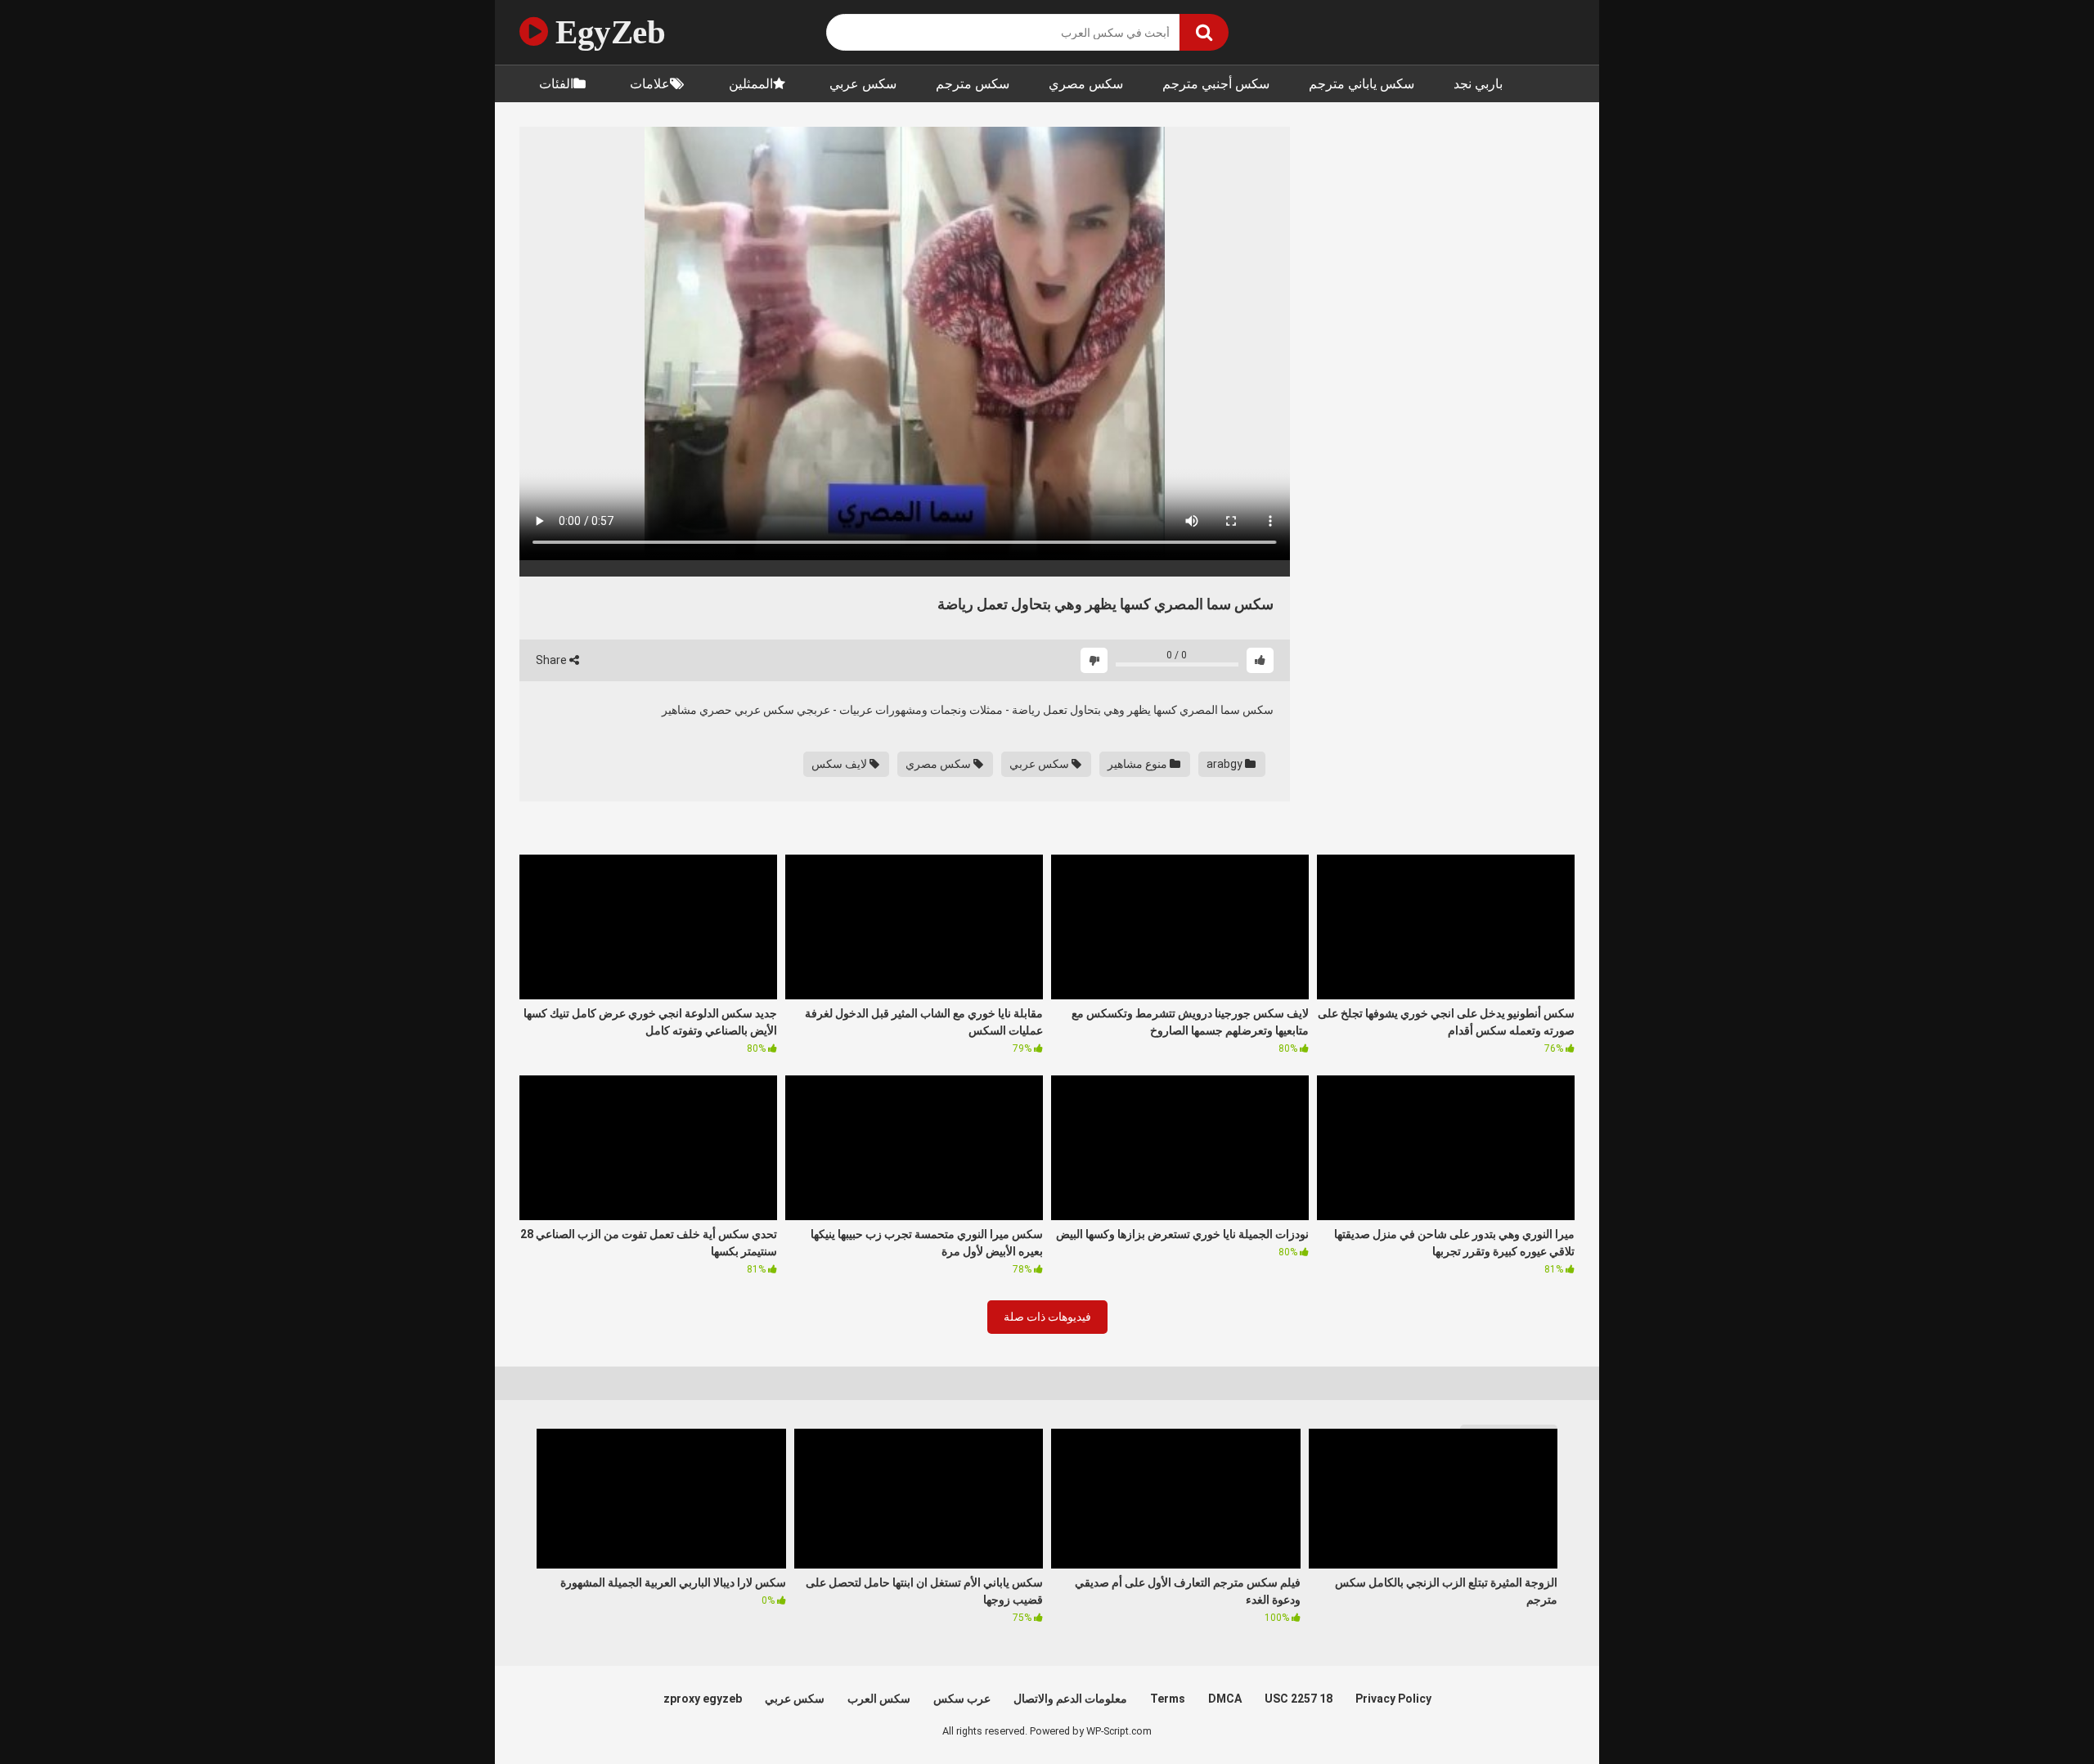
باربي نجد (1478, 84)
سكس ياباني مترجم (1362, 84)
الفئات (556, 84)
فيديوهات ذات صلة (1047, 1317)
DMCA (1225, 1699)
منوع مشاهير (1139, 764)
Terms (1168, 1699)
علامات (650, 84)
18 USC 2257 (1299, 1699)
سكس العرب (879, 1699)
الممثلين (751, 84)
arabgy (1226, 764)
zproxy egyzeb (703, 1699)
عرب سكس (962, 1699)
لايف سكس (840, 764)
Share (553, 660)
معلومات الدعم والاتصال (1070, 1699)
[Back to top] (2039, 1715)
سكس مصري (1086, 84)
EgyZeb (607, 32)
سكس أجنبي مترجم (1216, 84)
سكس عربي (863, 84)
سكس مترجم (973, 84)
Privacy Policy (1393, 1699)
